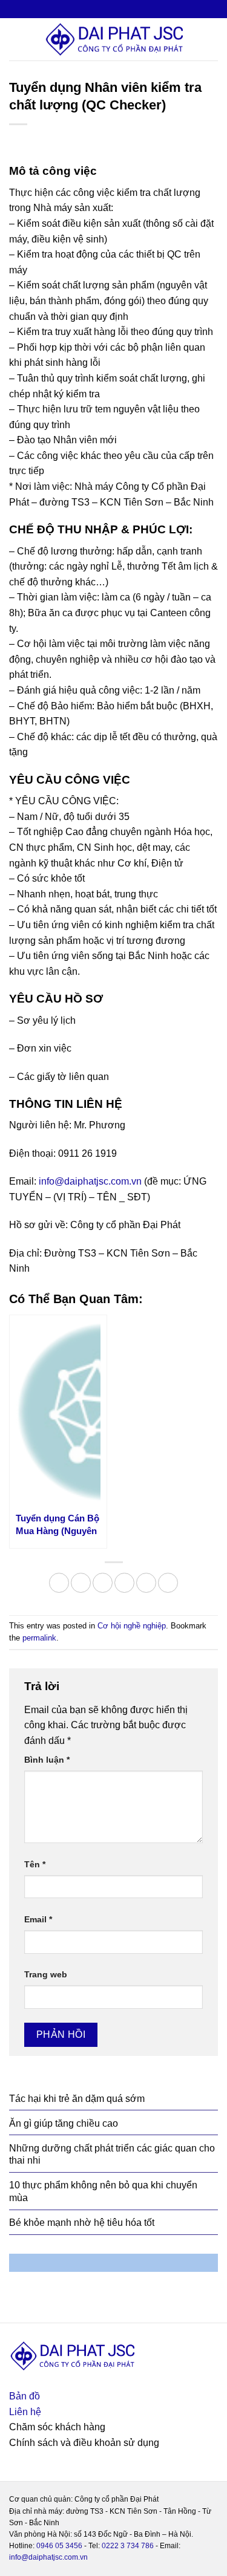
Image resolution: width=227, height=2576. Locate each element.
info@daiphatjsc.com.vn (90, 1181)
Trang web (46, 1974)
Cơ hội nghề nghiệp (132, 1626)
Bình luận (47, 1760)
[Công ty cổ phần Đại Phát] (114, 39)
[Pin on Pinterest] (146, 1583)
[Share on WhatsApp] (59, 1583)
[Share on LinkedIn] (168, 1583)
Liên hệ (25, 2412)
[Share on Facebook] (81, 1583)
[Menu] (16, 39)
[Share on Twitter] (103, 1583)
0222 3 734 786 (128, 2546)
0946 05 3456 (59, 2546)
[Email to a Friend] (124, 1583)
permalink (39, 1638)
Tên (35, 1864)
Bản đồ (25, 2396)
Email (38, 1919)
